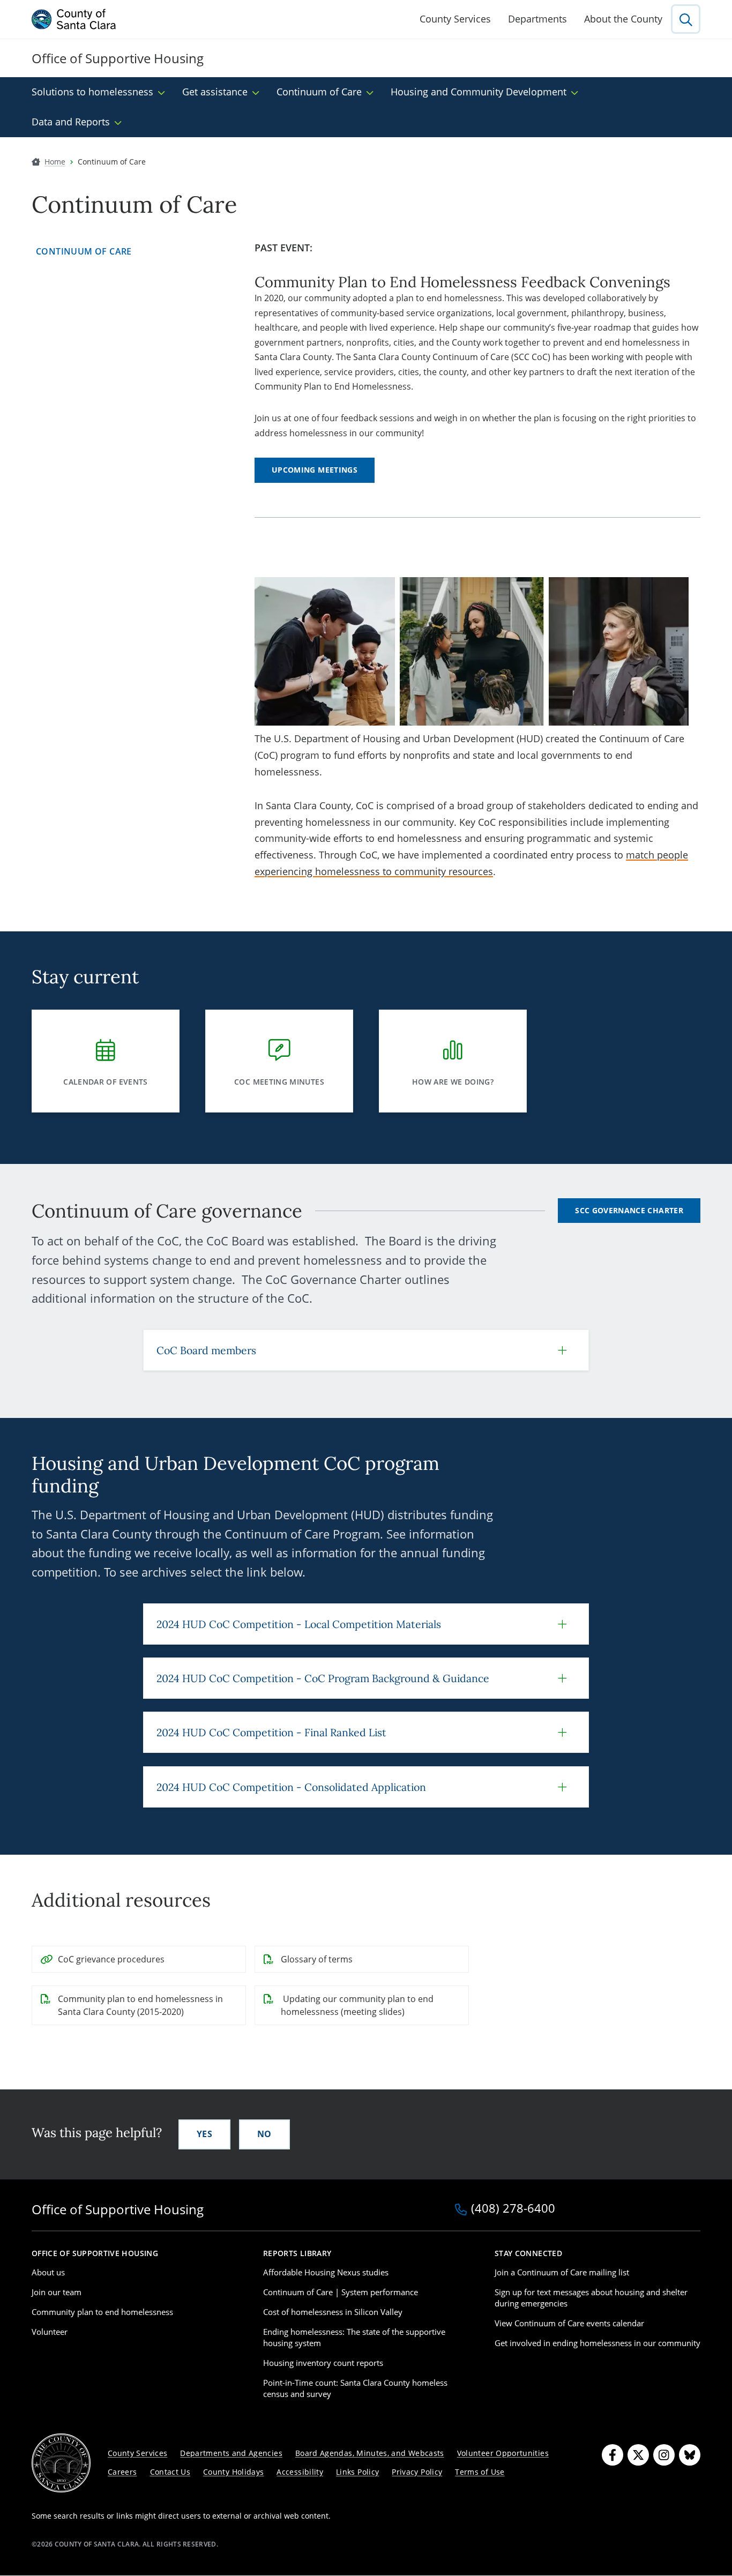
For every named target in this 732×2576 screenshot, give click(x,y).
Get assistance (215, 92)
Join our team (57, 2292)
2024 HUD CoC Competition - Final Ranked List (271, 1732)
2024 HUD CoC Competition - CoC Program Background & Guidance (323, 1678)
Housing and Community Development (479, 92)
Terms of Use (480, 2472)
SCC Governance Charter (629, 1210)
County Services (455, 19)
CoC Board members (206, 1350)
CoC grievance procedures (111, 1959)
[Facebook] (613, 2455)
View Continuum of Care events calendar (569, 2323)
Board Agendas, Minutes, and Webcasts (370, 2453)
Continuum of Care (319, 92)
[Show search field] (686, 19)
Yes (204, 2134)
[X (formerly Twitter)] (638, 2455)
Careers (122, 2472)
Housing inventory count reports (323, 2363)
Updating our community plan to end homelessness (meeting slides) (357, 2005)
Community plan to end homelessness (102, 2312)
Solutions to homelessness (92, 92)
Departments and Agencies (231, 2453)
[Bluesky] (690, 2455)
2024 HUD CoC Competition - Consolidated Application (291, 1787)
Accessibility (300, 2472)
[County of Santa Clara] (74, 19)
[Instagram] (664, 2455)
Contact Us (170, 2472)
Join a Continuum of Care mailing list (562, 2272)
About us (48, 2272)
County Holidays (233, 2472)
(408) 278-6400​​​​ (513, 2209)
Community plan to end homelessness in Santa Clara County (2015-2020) (140, 2005)
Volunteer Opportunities (503, 2453)
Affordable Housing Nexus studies (326, 2272)
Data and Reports (71, 122)
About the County (623, 19)
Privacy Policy (417, 2472)
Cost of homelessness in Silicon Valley (333, 2312)
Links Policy (357, 2472)
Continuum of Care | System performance (341, 2292)
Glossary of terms (317, 1959)
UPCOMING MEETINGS (315, 470)
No (264, 2134)
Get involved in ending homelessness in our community (597, 2343)
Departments (537, 19)
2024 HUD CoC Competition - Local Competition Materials (299, 1624)
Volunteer (50, 2332)
